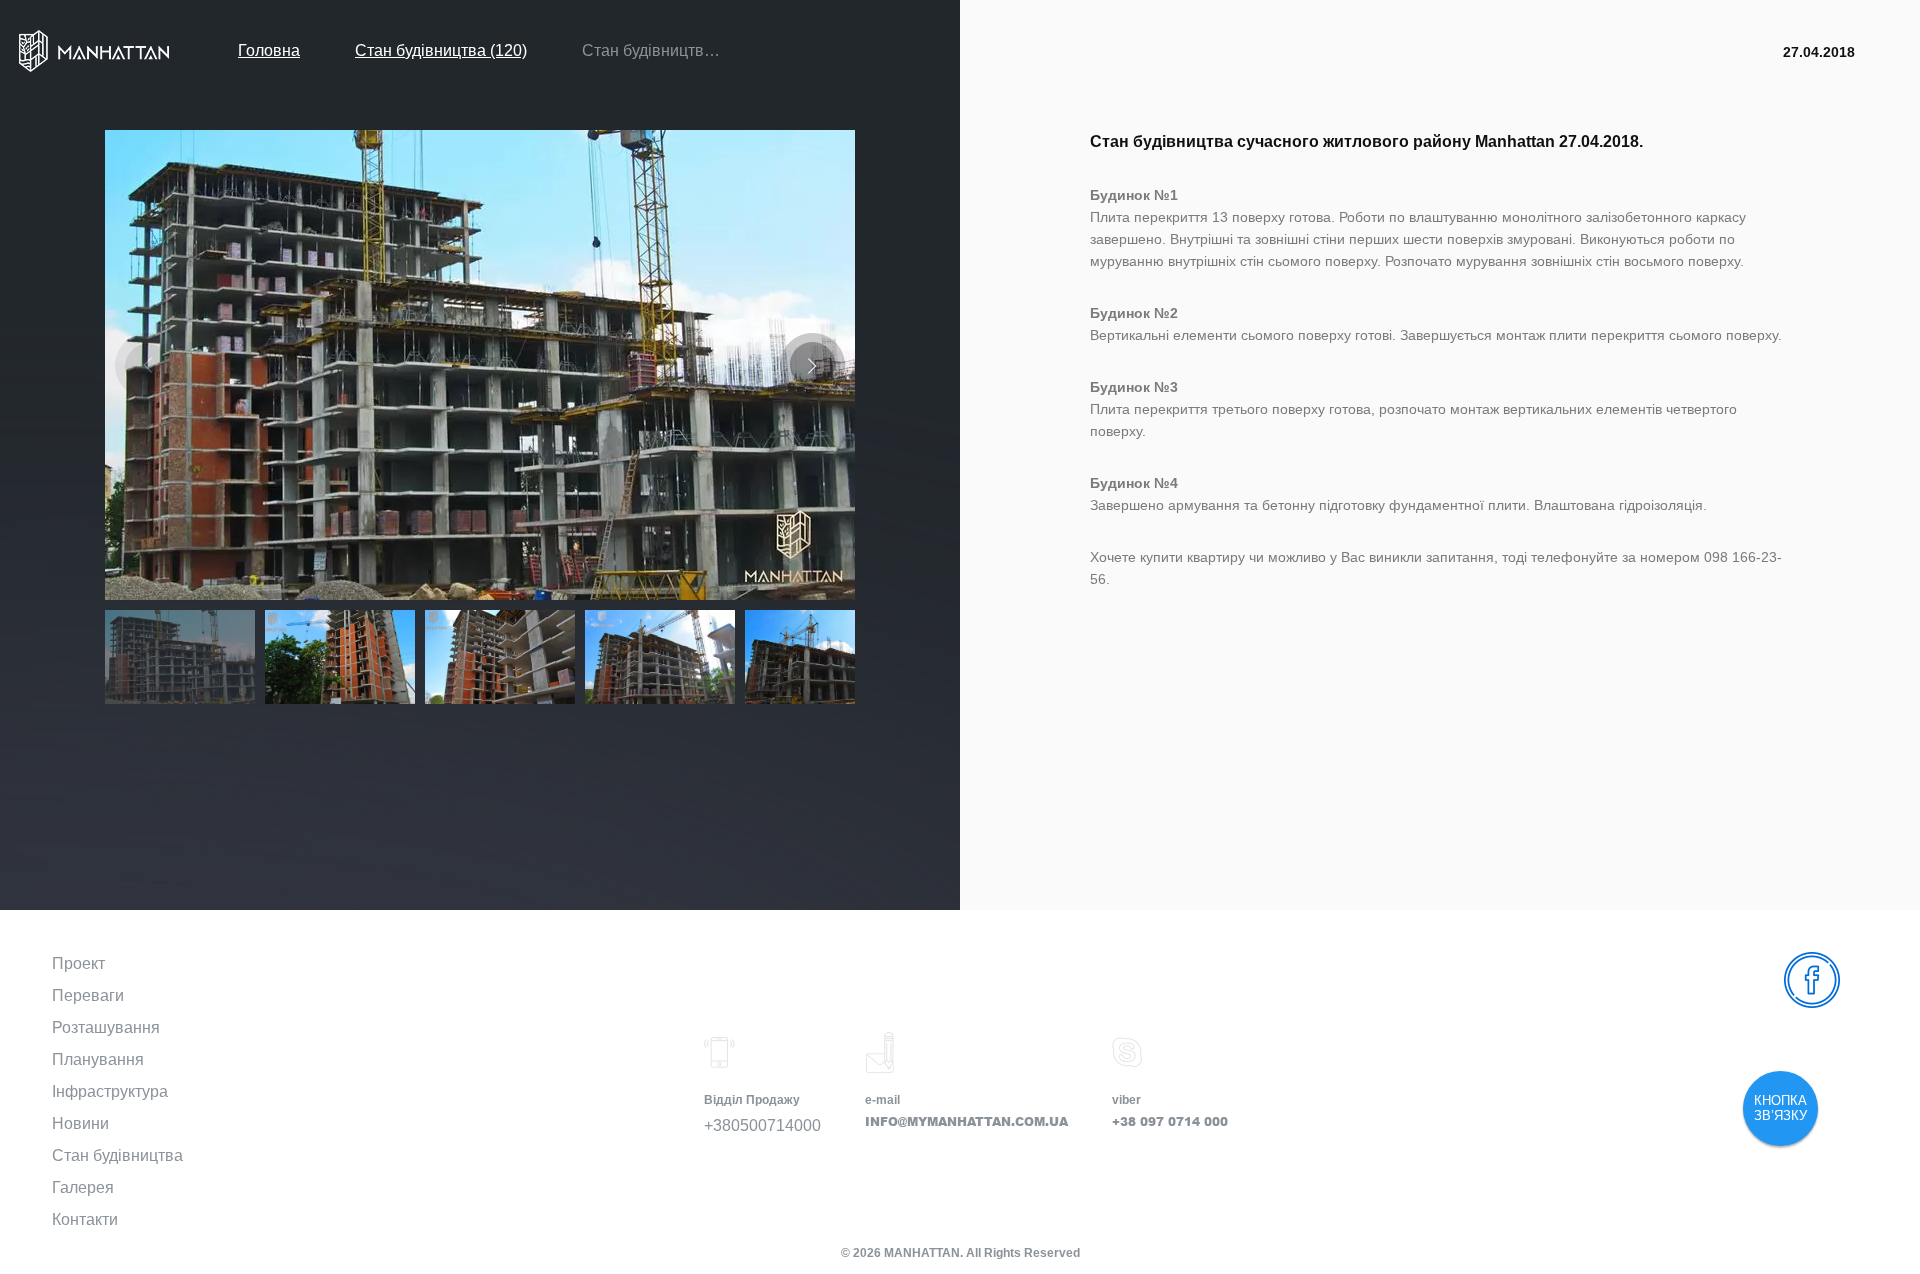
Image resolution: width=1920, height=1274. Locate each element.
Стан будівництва (117, 1155)
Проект (78, 963)
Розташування (106, 1027)
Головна (269, 50)
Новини (80, 1123)
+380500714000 (762, 1125)
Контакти (85, 1219)
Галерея (83, 1187)
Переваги (88, 995)
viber (1126, 1100)
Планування (98, 1059)
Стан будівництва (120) (441, 50)
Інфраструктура (110, 1091)
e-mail (882, 1100)
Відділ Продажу (752, 1100)
